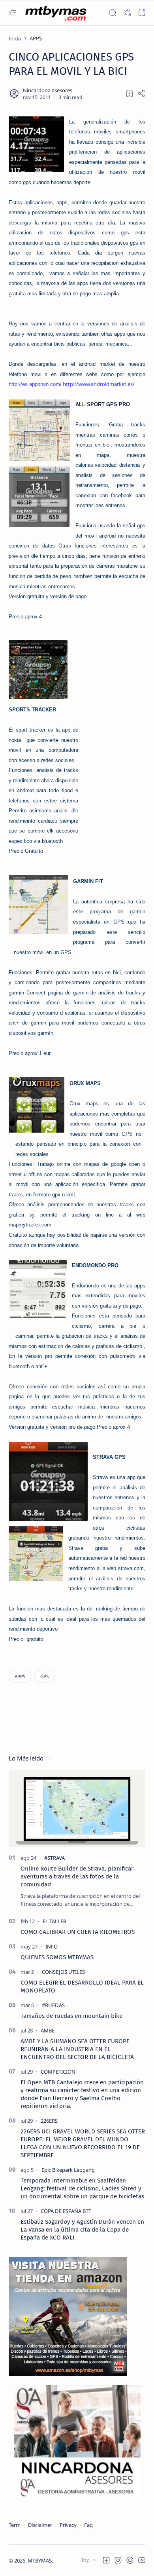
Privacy (68, 2525)
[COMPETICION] (58, 2072)
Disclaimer (40, 2525)
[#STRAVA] (54, 1858)
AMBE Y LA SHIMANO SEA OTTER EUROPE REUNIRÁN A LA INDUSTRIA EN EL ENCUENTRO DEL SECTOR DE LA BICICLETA (77, 2049)
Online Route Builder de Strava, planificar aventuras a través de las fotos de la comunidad (77, 1876)
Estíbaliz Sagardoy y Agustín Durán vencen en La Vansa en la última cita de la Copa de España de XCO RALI (82, 2230)
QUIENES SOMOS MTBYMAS (57, 1957)
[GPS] (44, 1676)
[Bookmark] (142, 13)
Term (15, 2525)
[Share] (141, 93)
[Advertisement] (112, 752)
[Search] (112, 13)
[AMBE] (48, 2030)
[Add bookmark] (130, 93)
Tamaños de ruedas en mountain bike (71, 2016)
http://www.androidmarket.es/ (99, 384)
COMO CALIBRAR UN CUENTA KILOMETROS (78, 1932)
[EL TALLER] (54, 1921)
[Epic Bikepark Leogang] (68, 2170)
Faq (88, 2525)
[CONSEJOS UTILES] (63, 1972)
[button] (106, 2560)
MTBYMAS (40, 2561)
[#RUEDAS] (53, 2005)
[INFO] (52, 1947)
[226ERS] (49, 2121)
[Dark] (127, 13)
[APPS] (20, 1676)
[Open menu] (12, 13)
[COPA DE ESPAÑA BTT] (66, 2211)
